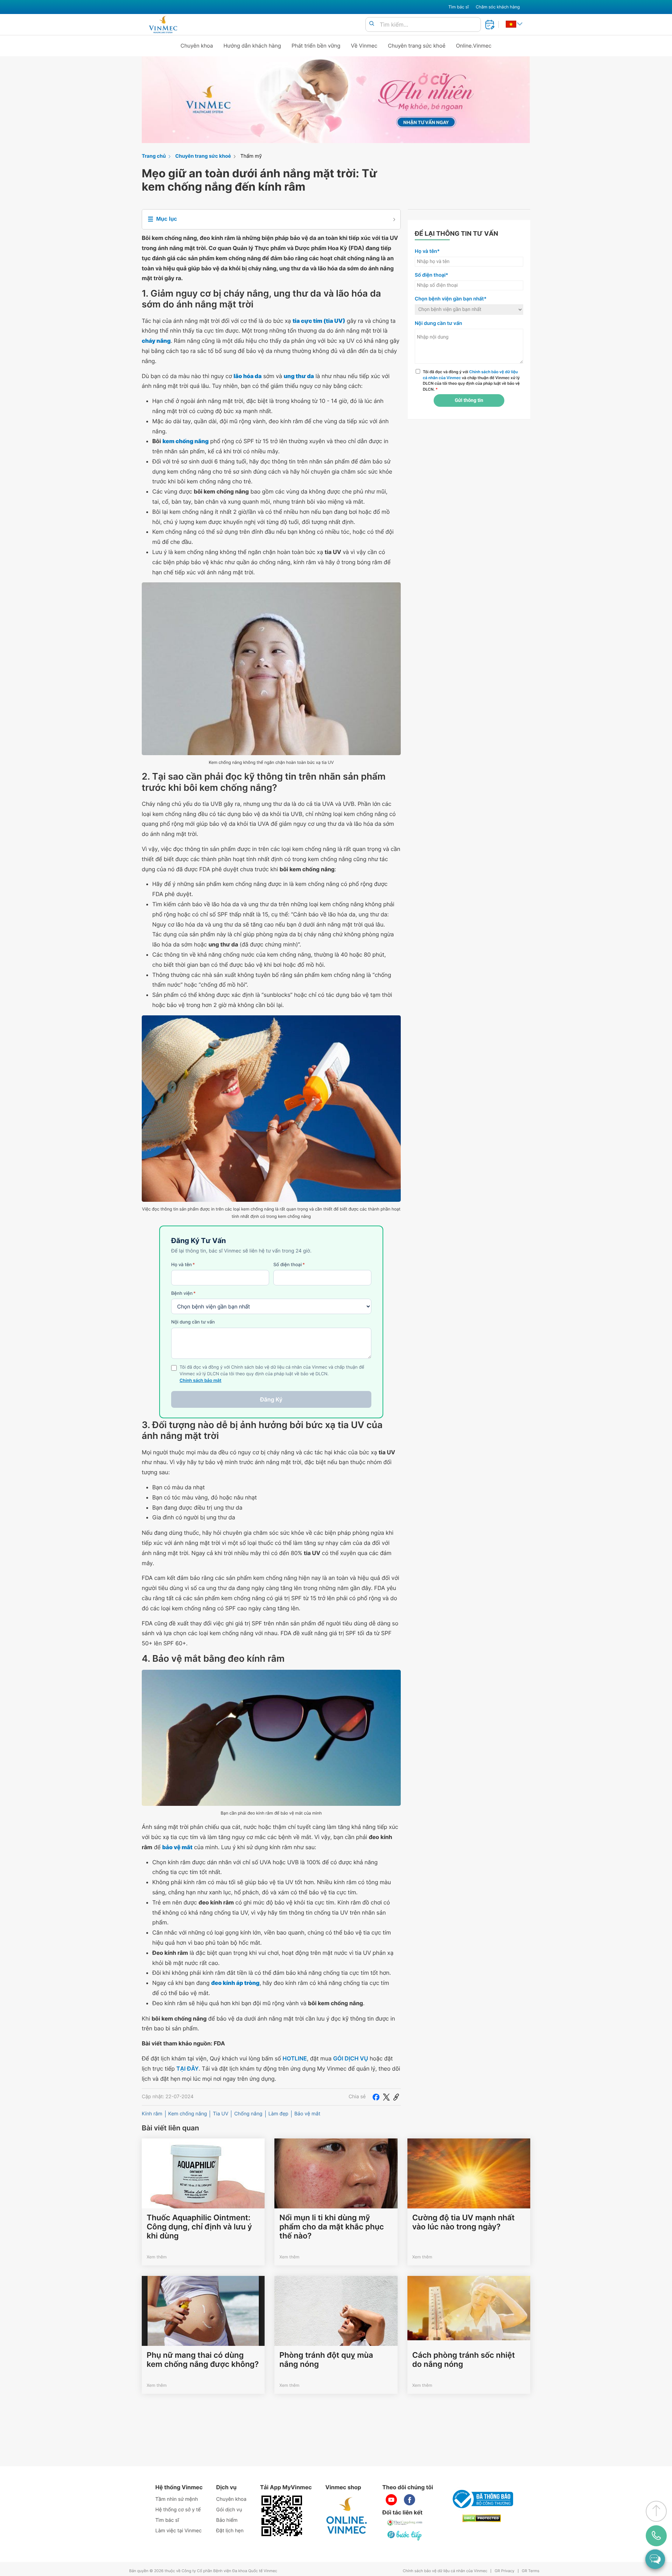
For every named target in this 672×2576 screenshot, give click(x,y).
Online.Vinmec (474, 46)
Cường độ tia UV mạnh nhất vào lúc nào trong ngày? (464, 2222)
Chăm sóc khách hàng (498, 7)
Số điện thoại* (432, 275)
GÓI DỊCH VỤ (351, 2058)
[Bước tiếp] (405, 2535)
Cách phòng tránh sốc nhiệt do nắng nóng (464, 2360)
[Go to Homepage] (163, 24)
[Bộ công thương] (482, 2499)
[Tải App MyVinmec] (282, 2516)
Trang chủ (154, 156)
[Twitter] (386, 2097)
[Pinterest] (396, 2097)
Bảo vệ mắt (307, 2114)
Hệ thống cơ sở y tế (178, 2510)
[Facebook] (376, 2097)
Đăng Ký (271, 1399)
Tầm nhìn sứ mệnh (177, 2499)
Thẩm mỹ (251, 156)
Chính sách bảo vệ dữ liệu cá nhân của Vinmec (445, 2571)
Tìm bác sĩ (458, 7)
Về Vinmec (364, 46)
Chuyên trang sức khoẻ (416, 46)
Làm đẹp (278, 2114)
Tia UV (220, 2114)
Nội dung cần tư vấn (193, 1322)
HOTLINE (295, 2058)
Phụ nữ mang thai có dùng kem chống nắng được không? (203, 2360)
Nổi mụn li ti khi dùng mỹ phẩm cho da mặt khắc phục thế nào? (331, 2227)
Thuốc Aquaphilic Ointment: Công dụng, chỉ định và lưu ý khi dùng (199, 2227)
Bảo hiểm (227, 2520)
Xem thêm (157, 2257)
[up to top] (656, 2511)
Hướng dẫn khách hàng (253, 46)
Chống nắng (248, 2114)
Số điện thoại (289, 1265)
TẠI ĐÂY (188, 2068)
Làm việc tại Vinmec (178, 2531)
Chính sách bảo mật (201, 1381)
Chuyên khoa (197, 46)
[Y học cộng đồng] (405, 2523)
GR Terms (531, 2571)
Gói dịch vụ (229, 2510)
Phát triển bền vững (316, 46)
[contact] (656, 2536)
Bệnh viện (183, 1293)
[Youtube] (391, 2500)
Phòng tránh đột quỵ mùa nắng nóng (326, 2360)
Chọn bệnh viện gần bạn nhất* (451, 299)
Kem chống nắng (188, 2114)
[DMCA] (482, 2518)
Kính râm (152, 2114)
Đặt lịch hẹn (230, 2531)
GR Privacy (504, 2571)
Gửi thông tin (469, 400)
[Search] (372, 24)
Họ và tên (183, 1265)
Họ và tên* (427, 251)
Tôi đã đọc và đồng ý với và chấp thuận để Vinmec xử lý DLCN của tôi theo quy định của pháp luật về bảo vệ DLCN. (471, 381)
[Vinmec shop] (347, 2516)
